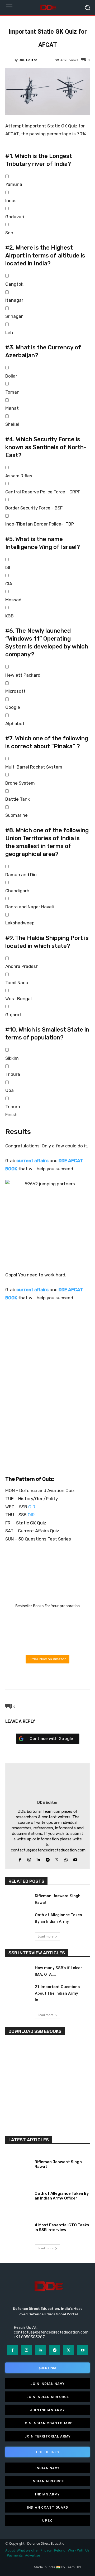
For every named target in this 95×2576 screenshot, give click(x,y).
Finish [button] (11, 1114)
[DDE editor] (9, 60)
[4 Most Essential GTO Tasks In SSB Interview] (18, 2226)
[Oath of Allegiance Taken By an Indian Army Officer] (18, 1919)
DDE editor (28, 60)
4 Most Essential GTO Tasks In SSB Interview (62, 2227)
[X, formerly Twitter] (47, 1425)
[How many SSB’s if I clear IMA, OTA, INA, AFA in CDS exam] (18, 1972)
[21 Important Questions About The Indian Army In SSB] (18, 1991)
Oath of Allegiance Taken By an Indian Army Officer (62, 2196)
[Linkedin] (38, 1859)
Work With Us (79, 2550)
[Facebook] (23, 1677)
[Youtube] (75, 1859)
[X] (35, 1677)
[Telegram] (59, 1677)
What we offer (28, 2550)
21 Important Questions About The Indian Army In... (57, 1993)
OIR (32, 1507)
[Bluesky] (47, 1444)
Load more (46, 1936)
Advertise (32, 2555)
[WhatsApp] (47, 1677)
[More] (72, 1677)
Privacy (46, 2550)
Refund (60, 2550)
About (10, 2550)
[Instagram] (29, 1859)
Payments (15, 2555)
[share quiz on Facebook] (47, 1406)
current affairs (32, 1161)
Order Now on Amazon (47, 1659)
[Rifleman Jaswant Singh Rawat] (18, 1900)
